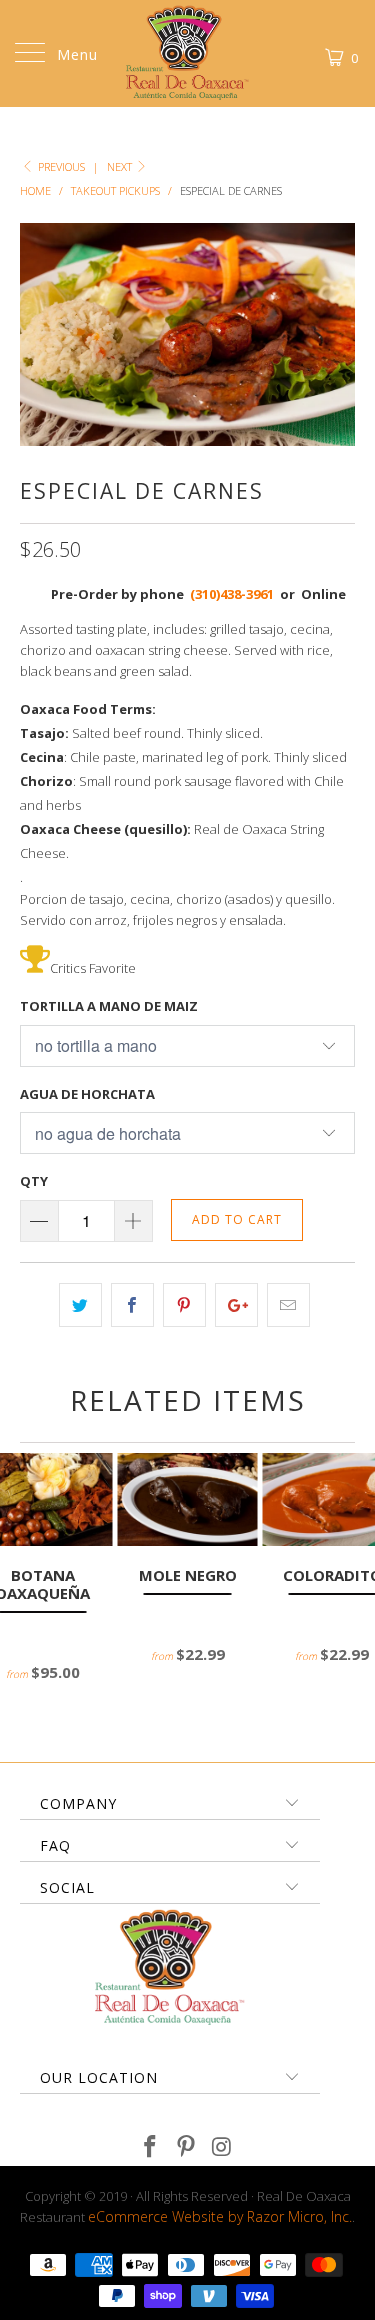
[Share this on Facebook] (132, 1305)
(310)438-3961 (233, 594)
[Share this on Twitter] (80, 1305)
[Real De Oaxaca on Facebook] (151, 2147)
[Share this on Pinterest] (184, 1305)
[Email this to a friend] (288, 1305)
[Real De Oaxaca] (188, 53)
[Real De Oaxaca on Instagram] (222, 2147)
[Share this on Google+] (236, 1305)
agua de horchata (87, 1094)
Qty (34, 1181)
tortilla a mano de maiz (109, 1006)
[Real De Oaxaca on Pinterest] (187, 2147)
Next (121, 166)
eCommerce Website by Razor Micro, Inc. (220, 2216)
